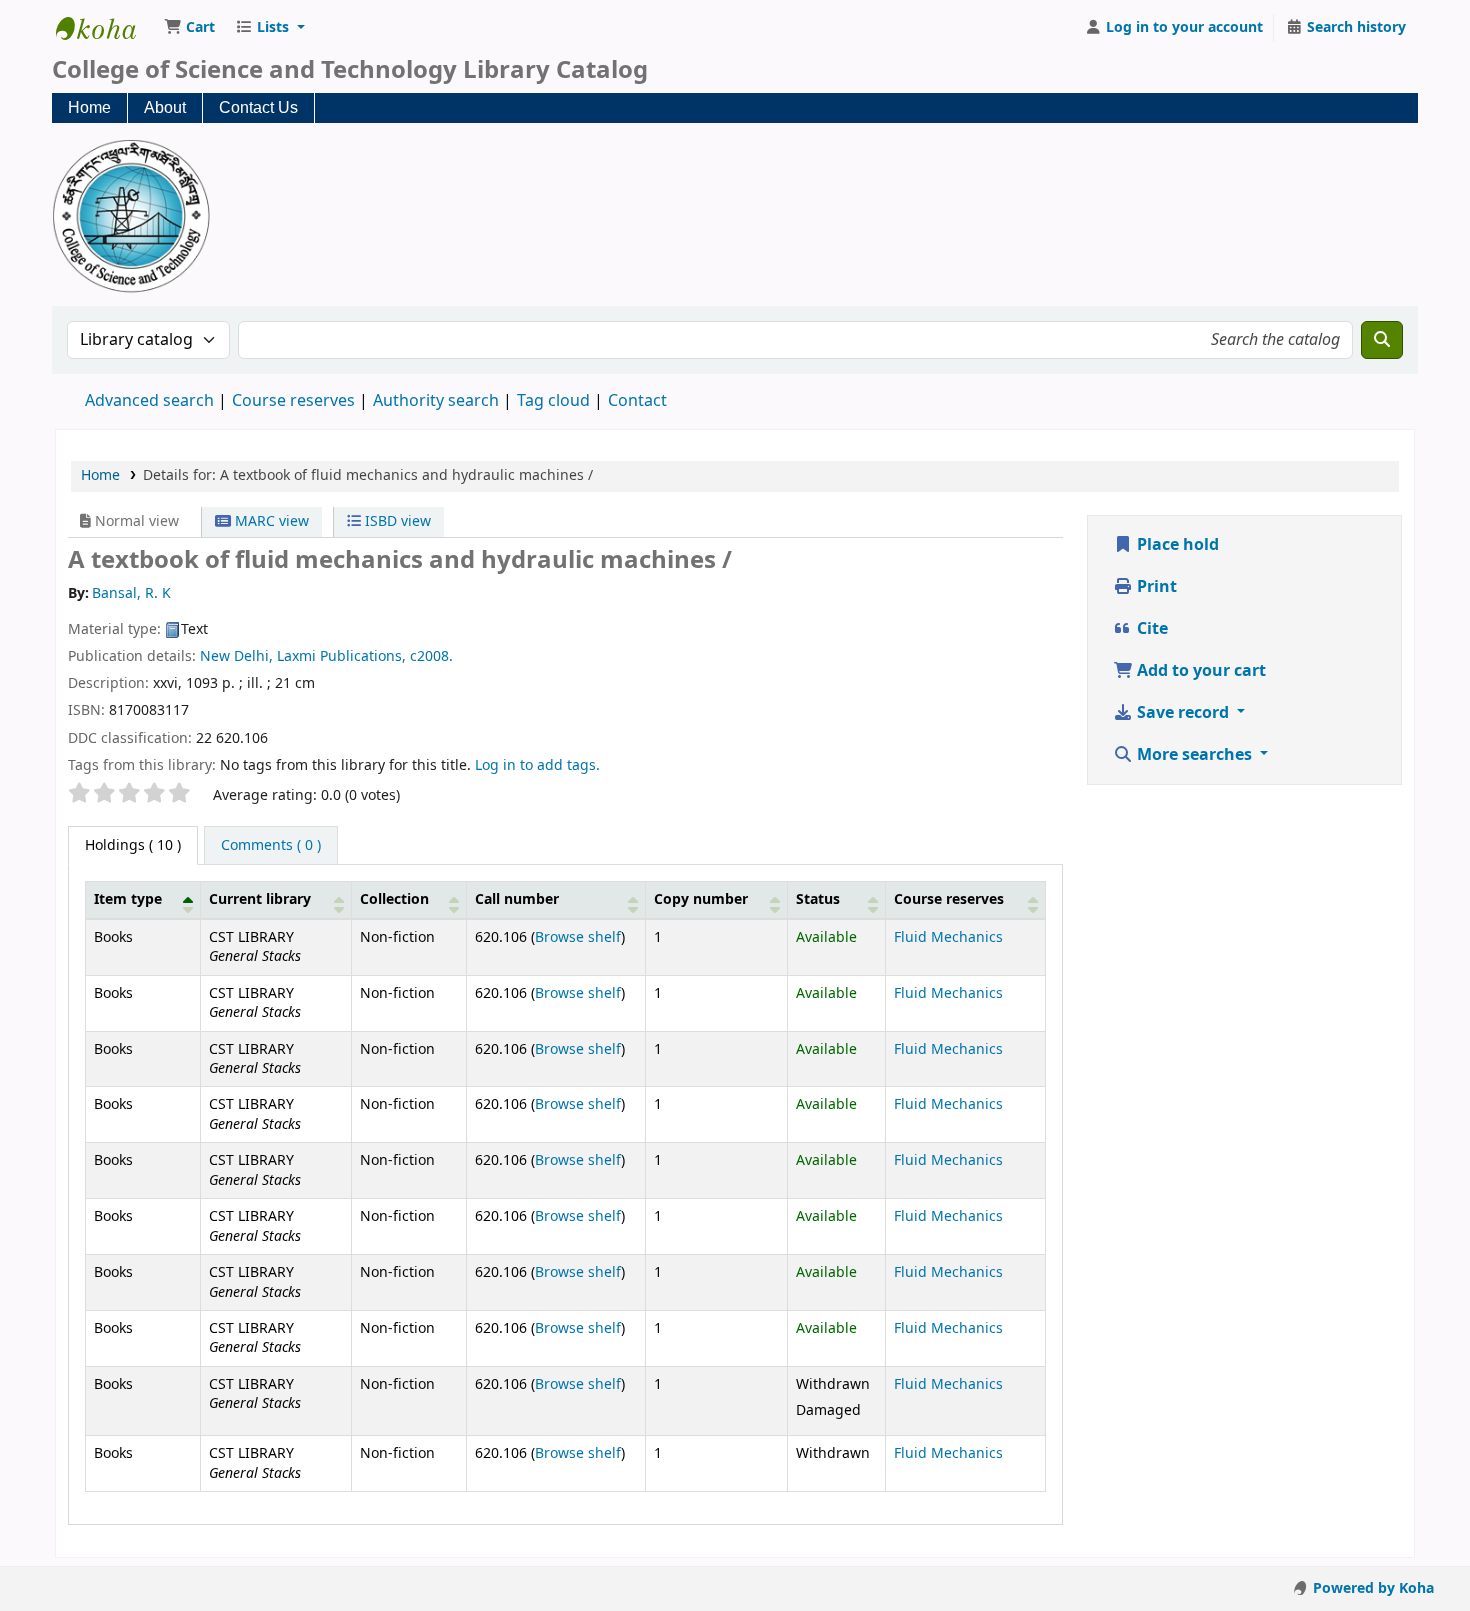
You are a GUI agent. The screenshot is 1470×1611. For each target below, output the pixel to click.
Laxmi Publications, (341, 656)
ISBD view (396, 521)
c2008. (431, 656)
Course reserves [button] (949, 899)
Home (89, 107)
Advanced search (149, 401)
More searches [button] (1194, 755)
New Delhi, (236, 656)
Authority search (436, 401)
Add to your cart (1199, 671)
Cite (1150, 629)
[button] (189, 28)
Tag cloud (553, 401)
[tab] (271, 846)
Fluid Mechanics (948, 937)
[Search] (1382, 340)
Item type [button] (128, 899)
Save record (1183, 713)
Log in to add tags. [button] (537, 765)
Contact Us (258, 107)
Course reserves (293, 401)
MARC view (270, 521)
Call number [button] (517, 899)
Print (1155, 587)
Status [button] (818, 899)
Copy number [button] (701, 899)
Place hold (1176, 545)
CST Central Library (106, 28)
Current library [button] (260, 899)
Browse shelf (578, 937)
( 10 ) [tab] (133, 845)
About (165, 107)
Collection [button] (394, 899)
